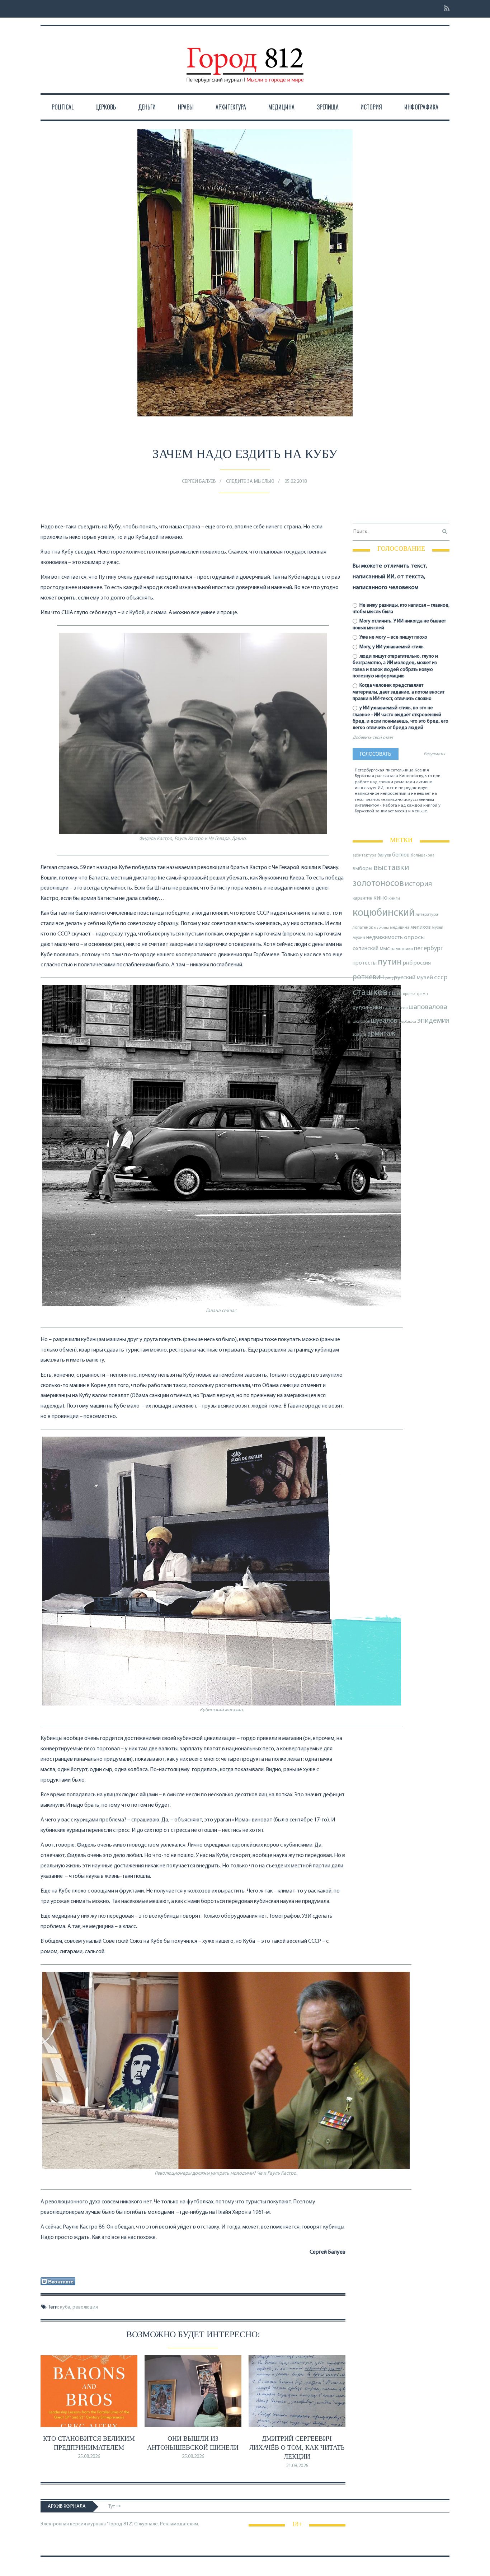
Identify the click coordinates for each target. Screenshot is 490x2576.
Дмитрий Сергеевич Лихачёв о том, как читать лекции (297, 2447)
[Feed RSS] (445, 9)
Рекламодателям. (180, 2524)
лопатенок (363, 928)
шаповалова (428, 1007)
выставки (391, 868)
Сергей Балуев (199, 482)
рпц (389, 978)
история (418, 884)
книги (394, 899)
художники (367, 1008)
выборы (362, 869)
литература (427, 915)
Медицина (281, 107)
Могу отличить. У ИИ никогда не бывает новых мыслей (399, 624)
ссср (441, 978)
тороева (408, 994)
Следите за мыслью (250, 482)
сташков (370, 993)
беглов (401, 855)
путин (390, 962)
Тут (112, 2507)
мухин (359, 938)
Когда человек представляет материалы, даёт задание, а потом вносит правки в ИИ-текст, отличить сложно (399, 692)
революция (85, 2307)
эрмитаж (381, 1034)
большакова (423, 856)
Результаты (434, 754)
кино (380, 898)
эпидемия (433, 1021)
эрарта (359, 1035)
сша (394, 993)
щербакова (407, 1022)
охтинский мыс (371, 949)
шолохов (361, 1022)
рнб (408, 963)
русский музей (413, 978)
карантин (362, 898)
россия (422, 963)
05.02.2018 (296, 482)
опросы (414, 937)
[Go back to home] (245, 59)
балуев (384, 855)
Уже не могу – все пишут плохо (393, 637)
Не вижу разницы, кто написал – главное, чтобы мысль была (401, 609)
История (371, 107)
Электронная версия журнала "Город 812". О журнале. (100, 2524)
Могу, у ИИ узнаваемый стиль (391, 647)
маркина (381, 928)
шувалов (384, 1021)
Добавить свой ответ (373, 738)
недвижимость (385, 938)
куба (65, 2307)
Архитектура (231, 107)
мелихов (421, 927)
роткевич (368, 977)
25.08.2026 (89, 2457)
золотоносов (378, 884)
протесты (365, 963)
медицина (400, 928)
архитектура (364, 856)
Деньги (147, 107)
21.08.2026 (297, 2466)
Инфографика (421, 107)
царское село (395, 1008)
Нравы (186, 107)
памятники (402, 949)
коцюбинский (384, 913)
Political (63, 107)
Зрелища (328, 107)
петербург (428, 949)
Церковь (106, 107)
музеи (438, 928)
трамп (422, 994)
